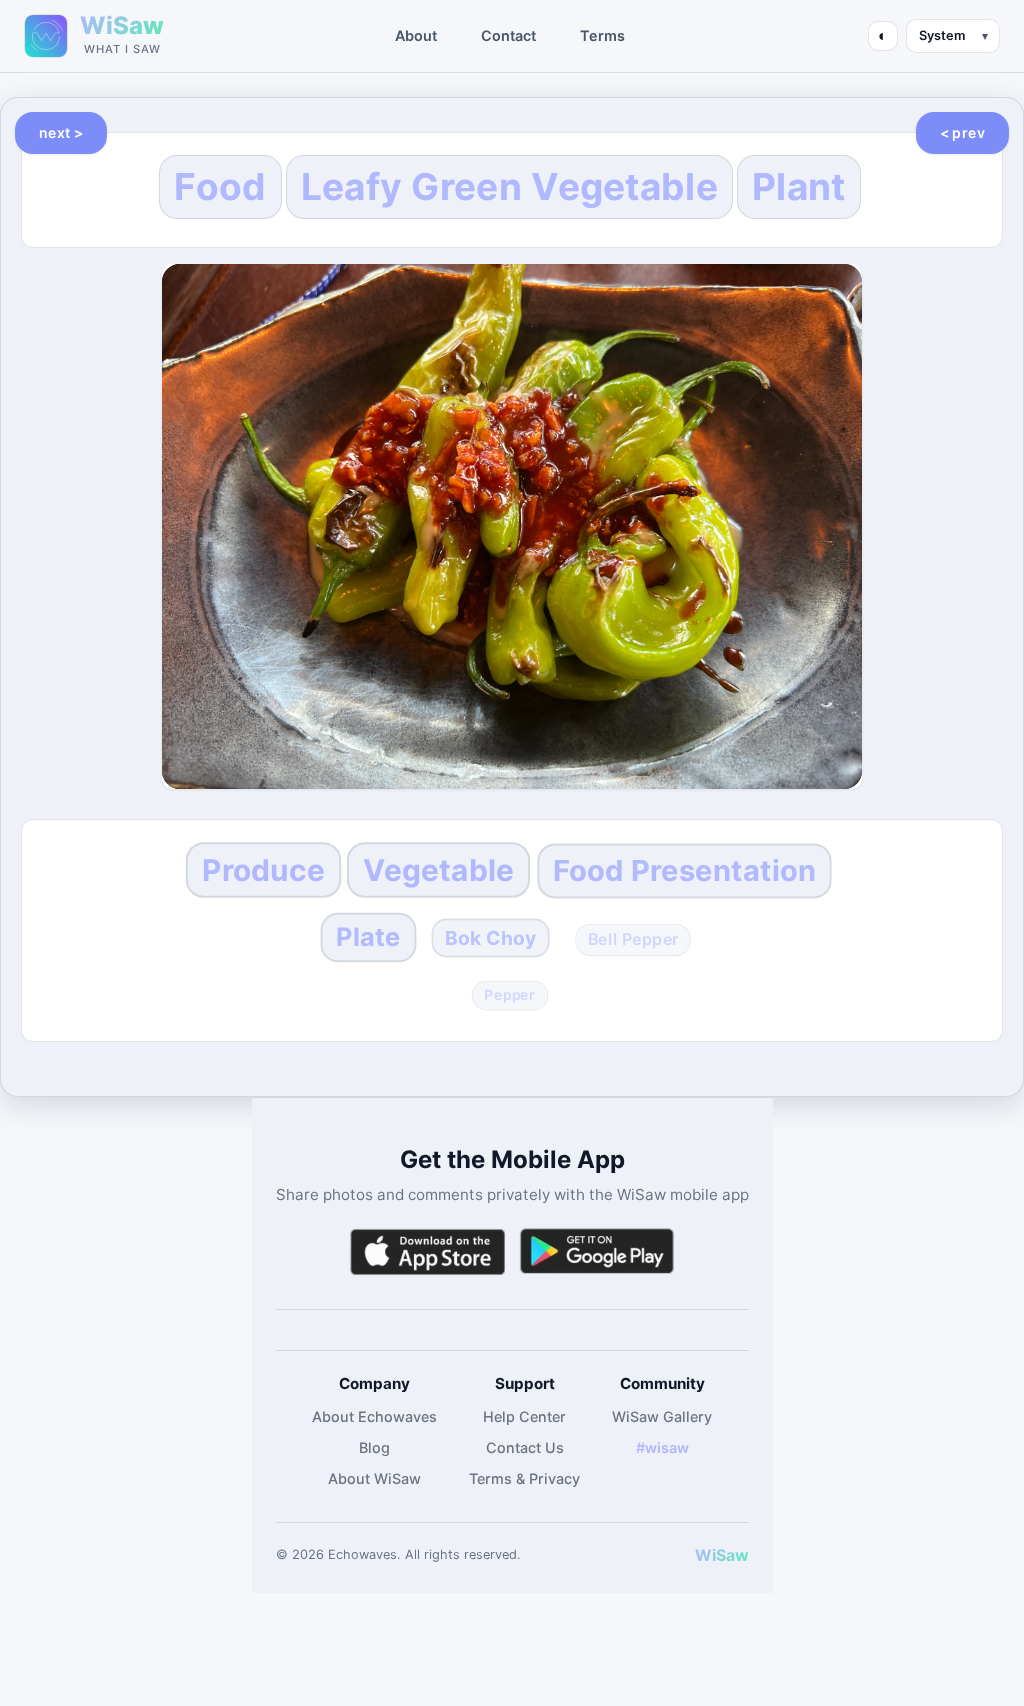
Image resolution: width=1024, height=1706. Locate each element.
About (416, 35)
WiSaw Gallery (662, 1416)
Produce (263, 870)
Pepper (510, 995)
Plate (368, 937)
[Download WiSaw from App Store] (427, 1251)
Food (220, 186)
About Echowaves (374, 1416)
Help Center (524, 1416)
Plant (799, 186)
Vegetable (437, 870)
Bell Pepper (633, 940)
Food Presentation (684, 869)
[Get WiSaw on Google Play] (597, 1251)
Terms (602, 35)
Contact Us (525, 1447)
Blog (374, 1447)
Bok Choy (490, 938)
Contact (508, 35)
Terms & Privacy (524, 1478)
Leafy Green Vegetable (509, 186)
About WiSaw (374, 1478)
